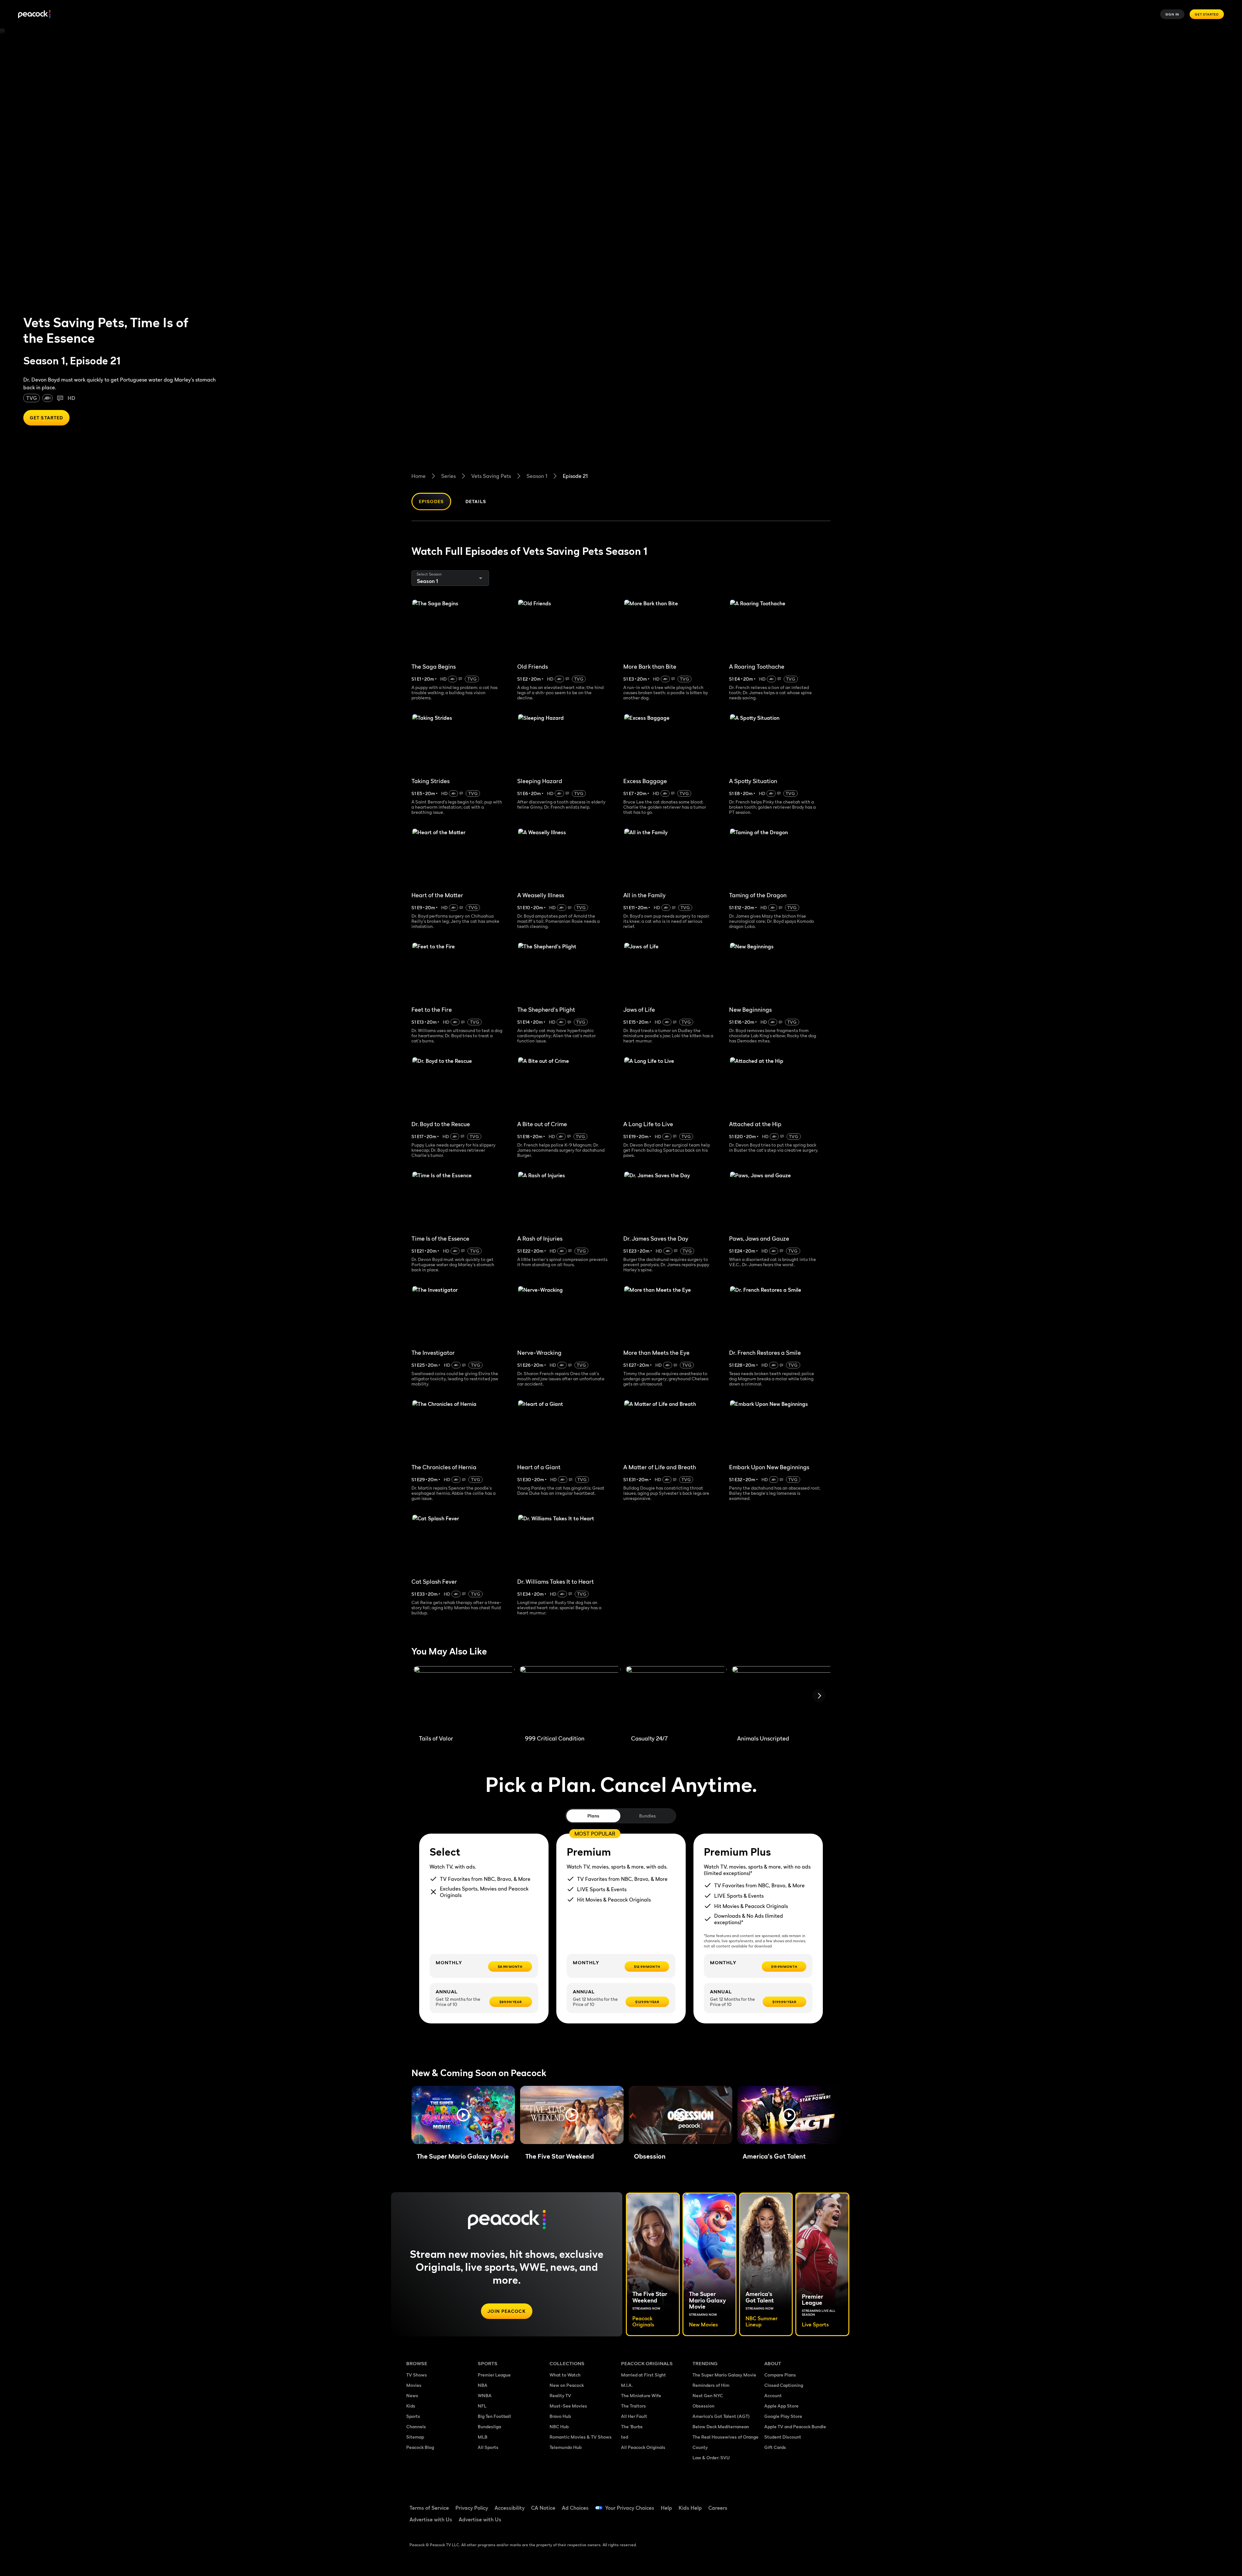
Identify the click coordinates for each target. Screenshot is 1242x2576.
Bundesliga (489, 2426)
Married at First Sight (643, 2375)
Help (666, 2508)
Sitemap (415, 2437)
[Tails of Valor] (464, 1698)
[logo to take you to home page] (34, 14)
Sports (413, 2416)
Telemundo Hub (566, 2447)
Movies (414, 2385)
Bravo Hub (560, 2416)
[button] (463, 2115)
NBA (483, 2385)
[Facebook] (773, 2504)
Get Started (1207, 14)
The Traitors (633, 2406)
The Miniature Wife (641, 2395)
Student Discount (783, 2437)
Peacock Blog (420, 2447)
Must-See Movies (568, 2406)
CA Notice (543, 2508)
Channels (416, 2426)
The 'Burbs (632, 2426)
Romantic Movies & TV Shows (581, 2437)
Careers (718, 2508)
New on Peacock (567, 2385)
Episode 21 (575, 476)
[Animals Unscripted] (782, 1698)
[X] (773, 2522)
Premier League (494, 2375)
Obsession (703, 2406)
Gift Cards (775, 2447)
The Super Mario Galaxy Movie (724, 2375)
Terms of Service (429, 2508)
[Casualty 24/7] (676, 1698)
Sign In (1172, 14)
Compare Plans (780, 2375)
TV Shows (417, 2375)
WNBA (485, 2395)
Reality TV (560, 2395)
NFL (482, 2406)
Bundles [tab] (647, 1816)
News (412, 2395)
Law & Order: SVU (711, 2457)
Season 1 (537, 476)
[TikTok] (790, 2504)
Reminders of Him (711, 2385)
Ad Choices (575, 2508)
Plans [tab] (593, 1816)
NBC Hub (559, 2426)
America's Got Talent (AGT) (721, 2416)
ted (625, 2437)
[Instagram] (823, 2504)
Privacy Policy (472, 2508)
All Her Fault (634, 2416)
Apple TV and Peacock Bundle (795, 2426)
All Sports (488, 2447)
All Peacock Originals (643, 2447)
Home (419, 476)
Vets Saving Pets (491, 476)
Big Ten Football (494, 2416)
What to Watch (565, 2375)
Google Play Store (783, 2416)
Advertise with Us (431, 2519)
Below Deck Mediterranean (721, 2426)
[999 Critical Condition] (570, 1698)
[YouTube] (807, 2504)
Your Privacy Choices (630, 2508)
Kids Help (690, 2508)
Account (773, 2395)
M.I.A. (627, 2385)
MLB (483, 2437)
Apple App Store (781, 2406)
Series (448, 476)
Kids (411, 2406)
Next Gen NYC (708, 2395)
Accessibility (510, 2508)
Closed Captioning (784, 2385)
